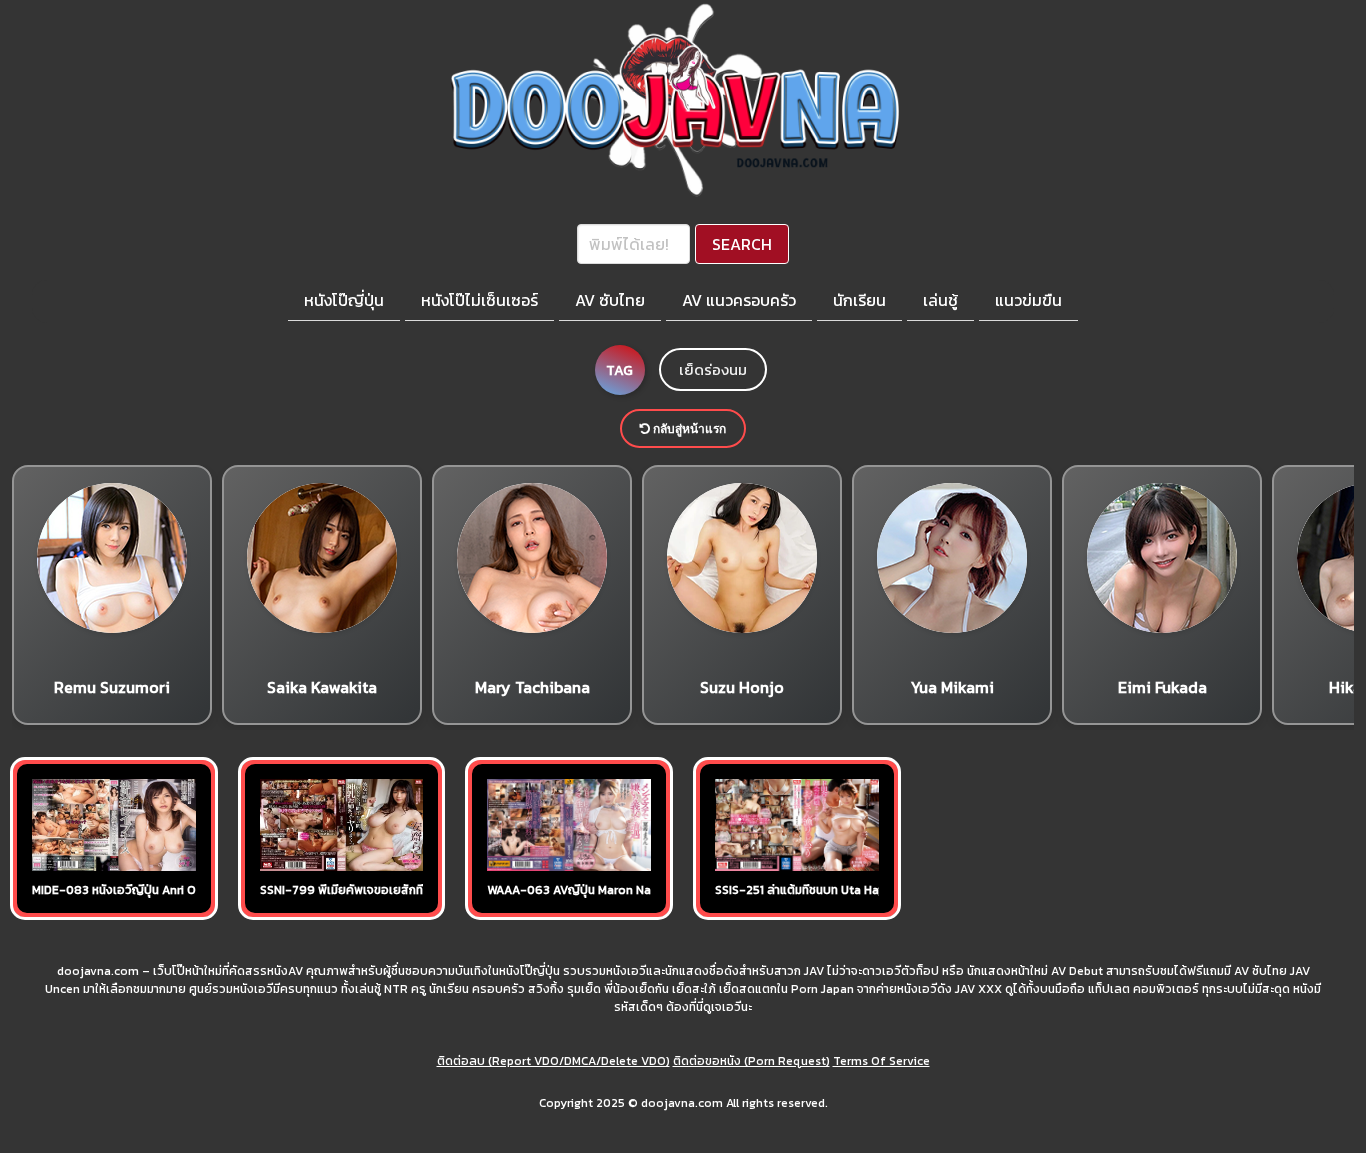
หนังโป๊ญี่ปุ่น (344, 300)
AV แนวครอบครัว (739, 300)
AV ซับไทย (610, 300)
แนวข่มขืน (1028, 300)
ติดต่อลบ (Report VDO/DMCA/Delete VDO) (553, 1061)
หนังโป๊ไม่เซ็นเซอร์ (479, 300)
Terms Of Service (881, 1061)
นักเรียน (859, 300)
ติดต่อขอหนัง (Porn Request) (751, 1061)
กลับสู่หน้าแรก (688, 428)
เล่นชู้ (940, 300)
